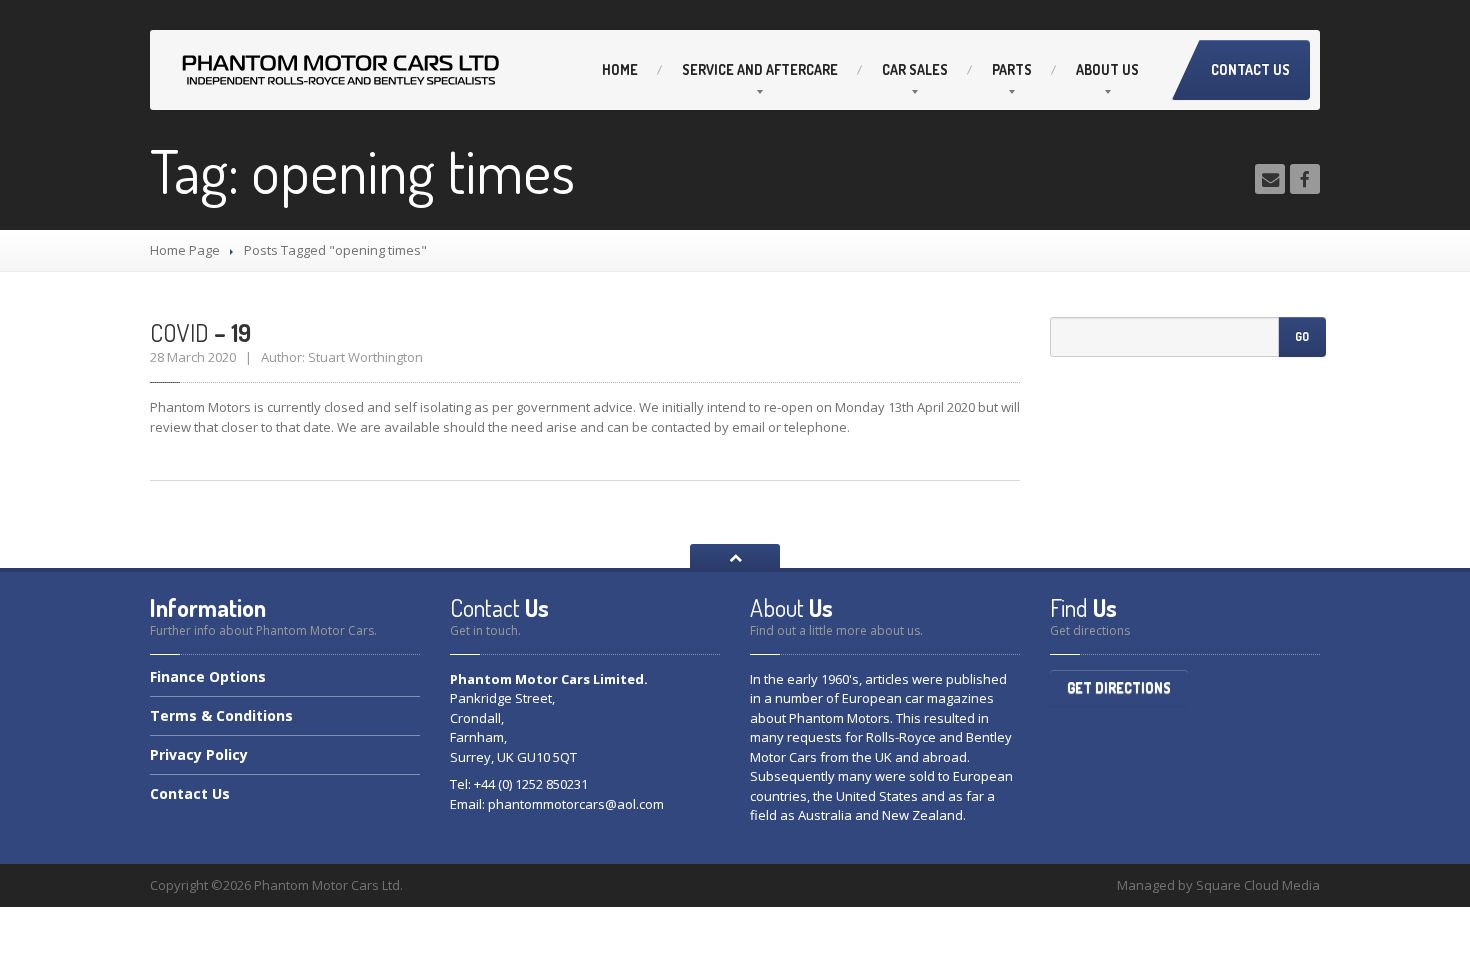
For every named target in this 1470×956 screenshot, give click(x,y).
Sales (915, 69)
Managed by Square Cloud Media (1218, 885)
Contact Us (1250, 69)
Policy (199, 754)
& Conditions (221, 715)
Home (620, 69)
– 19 (200, 332)
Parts (1012, 69)
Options (208, 678)
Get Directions (1119, 687)
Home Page (185, 250)
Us (1107, 69)
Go (1302, 336)
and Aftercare (760, 69)
